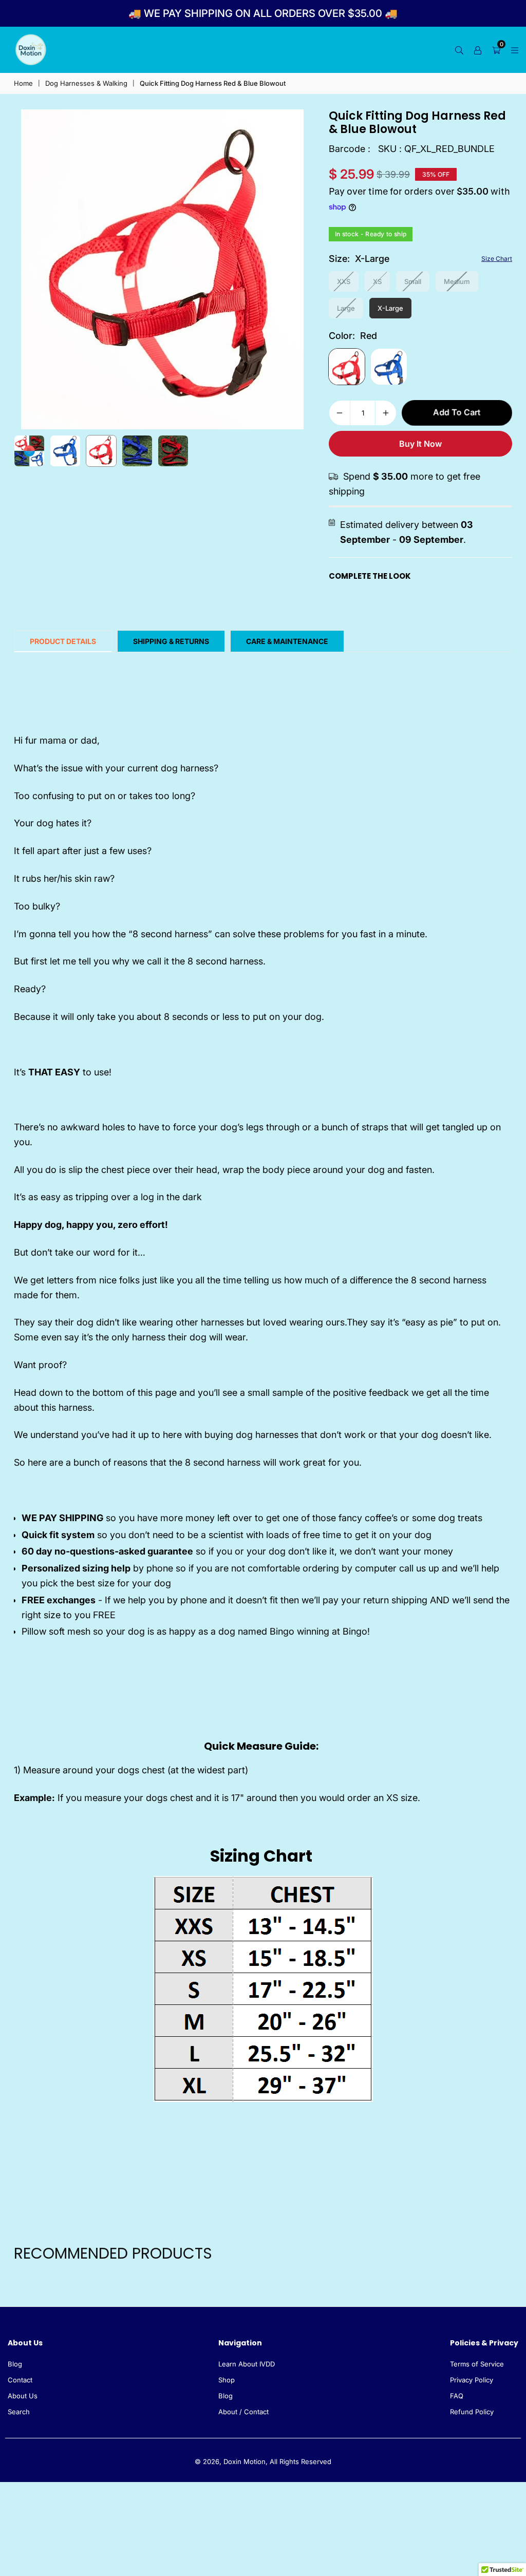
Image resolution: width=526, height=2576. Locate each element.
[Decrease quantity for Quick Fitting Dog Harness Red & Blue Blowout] (340, 413)
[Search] (459, 50)
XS (377, 281)
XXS (344, 281)
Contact (20, 2380)
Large (346, 308)
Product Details (63, 641)
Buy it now (420, 444)
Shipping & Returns (171, 641)
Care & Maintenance (287, 641)
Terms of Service (477, 2364)
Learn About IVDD (247, 2364)
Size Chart (497, 259)
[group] (162, 269)
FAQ (457, 2396)
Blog (15, 2364)
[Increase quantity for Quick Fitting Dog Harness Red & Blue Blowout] (386, 413)
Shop (227, 2380)
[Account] (478, 50)
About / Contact (243, 2412)
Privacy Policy (472, 2380)
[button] (293, 270)
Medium (457, 281)
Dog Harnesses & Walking (86, 83)
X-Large (390, 308)
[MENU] (515, 50)
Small (413, 281)
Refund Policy (472, 2412)
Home (23, 83)
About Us (23, 2396)
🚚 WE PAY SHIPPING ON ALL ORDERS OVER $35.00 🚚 (263, 13)
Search (19, 2412)
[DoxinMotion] (31, 49)
